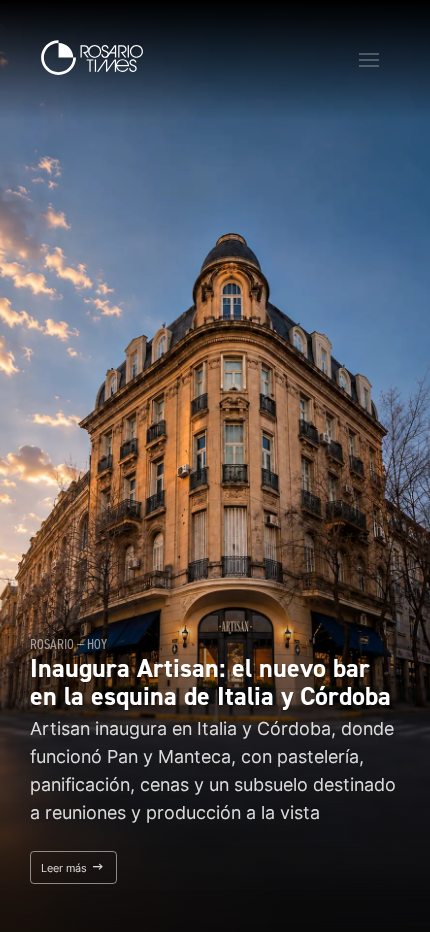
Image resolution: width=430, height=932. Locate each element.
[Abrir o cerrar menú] (369, 60)
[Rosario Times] (92, 57)
